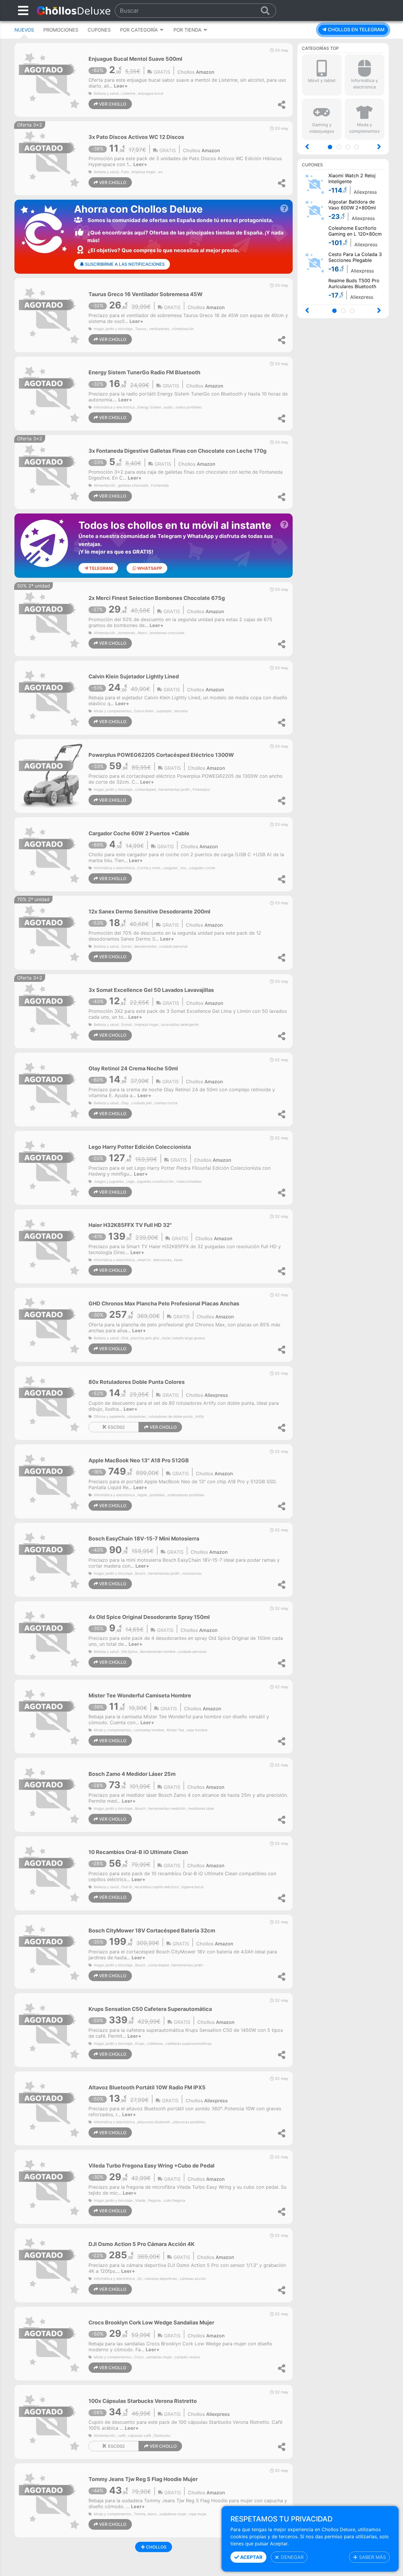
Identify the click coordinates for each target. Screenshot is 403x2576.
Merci (142, 633)
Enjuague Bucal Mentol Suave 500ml (135, 59)
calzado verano (187, 2357)
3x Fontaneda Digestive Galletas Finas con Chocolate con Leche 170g (177, 451)
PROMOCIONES (61, 30)
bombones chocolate (167, 633)
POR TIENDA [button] (188, 30)
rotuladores (137, 1417)
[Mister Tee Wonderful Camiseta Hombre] (51, 1716)
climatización (183, 329)
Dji (140, 2279)
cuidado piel (142, 1103)
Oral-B (127, 1887)
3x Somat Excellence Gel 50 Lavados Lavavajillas (151, 990)
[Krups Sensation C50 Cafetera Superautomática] (51, 2029)
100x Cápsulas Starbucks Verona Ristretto (143, 2401)
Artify (200, 1417)
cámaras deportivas (161, 2279)
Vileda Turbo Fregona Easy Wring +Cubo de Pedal (151, 2166)
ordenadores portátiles (186, 1495)
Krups (140, 2044)
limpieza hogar (144, 172)
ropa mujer (198, 2514)
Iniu (184, 868)
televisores (162, 1260)
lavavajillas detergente (180, 1025)
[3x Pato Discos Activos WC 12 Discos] (51, 158)
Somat (127, 1025)
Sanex (126, 946)
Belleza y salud (106, 93)
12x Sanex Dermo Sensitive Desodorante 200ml (149, 912)
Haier (178, 1260)
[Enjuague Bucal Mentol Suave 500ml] (51, 79)
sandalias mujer (159, 2357)
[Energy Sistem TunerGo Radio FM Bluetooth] (51, 393)
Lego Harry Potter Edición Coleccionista (140, 1147)
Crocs (139, 2357)
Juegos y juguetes (109, 1182)
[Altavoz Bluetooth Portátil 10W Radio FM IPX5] (51, 2108)
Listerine (128, 93)
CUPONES (99, 30)
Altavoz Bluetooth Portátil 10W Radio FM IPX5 (147, 2087)
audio (168, 407)
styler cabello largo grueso (183, 1338)
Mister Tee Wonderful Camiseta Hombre (140, 1695)
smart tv (144, 1260)
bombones (127, 633)
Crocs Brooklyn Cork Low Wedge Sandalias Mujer (151, 2322)
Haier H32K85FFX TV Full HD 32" (130, 1225)
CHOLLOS (156, 2547)
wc (161, 172)
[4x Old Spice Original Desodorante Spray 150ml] (51, 1638)
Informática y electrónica (114, 407)
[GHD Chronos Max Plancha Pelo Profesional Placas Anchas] (51, 1324)
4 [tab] (358, 148)
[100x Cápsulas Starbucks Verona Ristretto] (51, 2421)
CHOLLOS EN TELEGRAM (356, 29)
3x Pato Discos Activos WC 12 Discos (136, 137)
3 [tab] (349, 148)
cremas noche (166, 1103)
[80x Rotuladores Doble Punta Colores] (51, 1402)
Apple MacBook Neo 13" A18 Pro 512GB (139, 1460)
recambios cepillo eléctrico (157, 1887)
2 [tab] (341, 148)
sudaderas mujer (173, 2514)
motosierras (192, 1574)
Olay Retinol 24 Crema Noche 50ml (133, 1068)
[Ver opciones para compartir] (282, 105)
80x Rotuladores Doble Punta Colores (137, 1382)
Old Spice (129, 1652)
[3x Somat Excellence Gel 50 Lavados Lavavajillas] (51, 1011)
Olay (125, 1103)
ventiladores (159, 329)
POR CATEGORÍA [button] (140, 30)
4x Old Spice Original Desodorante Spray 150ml (149, 1617)
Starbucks (162, 2436)
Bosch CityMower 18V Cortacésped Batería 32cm (152, 1931)
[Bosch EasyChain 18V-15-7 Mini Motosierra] (51, 1559)
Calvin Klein (144, 711)
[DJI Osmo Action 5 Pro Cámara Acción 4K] (51, 2265)
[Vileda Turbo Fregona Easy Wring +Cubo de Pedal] (51, 2186)
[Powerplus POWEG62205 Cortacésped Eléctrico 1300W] (51, 775)
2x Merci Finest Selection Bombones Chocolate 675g (157, 598)
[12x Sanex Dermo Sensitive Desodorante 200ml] (51, 932)
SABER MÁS (372, 2557)
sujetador (164, 711)
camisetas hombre (149, 1730)
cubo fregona (174, 2201)
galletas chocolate (133, 485)
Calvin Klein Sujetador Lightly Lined (134, 676)
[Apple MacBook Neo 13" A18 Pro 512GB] (51, 1481)
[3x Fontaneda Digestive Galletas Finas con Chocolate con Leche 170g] (51, 472)
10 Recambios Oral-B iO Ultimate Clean (138, 1852)
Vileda (140, 2201)
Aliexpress (216, 1395)
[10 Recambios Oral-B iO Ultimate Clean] (51, 1873)
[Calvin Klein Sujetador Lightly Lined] (51, 697)
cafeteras (155, 2044)
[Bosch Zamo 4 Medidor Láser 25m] (51, 1794)
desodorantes (145, 946)
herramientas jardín (174, 790)
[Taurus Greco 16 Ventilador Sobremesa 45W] (51, 315)
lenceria (181, 711)
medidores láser (201, 1809)
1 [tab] (332, 148)
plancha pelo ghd (145, 1338)
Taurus (141, 329)
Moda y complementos (113, 711)
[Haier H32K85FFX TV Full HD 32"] (51, 1246)
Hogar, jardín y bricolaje (113, 329)
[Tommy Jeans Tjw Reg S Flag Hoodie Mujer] (51, 2500)
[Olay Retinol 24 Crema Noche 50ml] (51, 1089)
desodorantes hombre (158, 1652)
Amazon (205, 72)
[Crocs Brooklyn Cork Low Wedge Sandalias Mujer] (51, 2343)
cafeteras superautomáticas (189, 2044)
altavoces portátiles (189, 2122)
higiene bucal (193, 1887)
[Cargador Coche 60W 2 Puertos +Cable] (51, 854)
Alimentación (105, 485)
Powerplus (201, 790)
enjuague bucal (151, 93)
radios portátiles (189, 407)
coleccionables (189, 1182)
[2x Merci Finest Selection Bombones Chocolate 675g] (51, 619)
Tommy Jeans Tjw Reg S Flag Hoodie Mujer (143, 2479)
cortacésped (145, 790)
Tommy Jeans (145, 2514)
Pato (125, 172)
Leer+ (121, 86)
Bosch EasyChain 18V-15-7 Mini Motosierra (144, 1539)
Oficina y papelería (109, 1417)
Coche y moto (149, 868)
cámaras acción (193, 2279)
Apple (142, 1495)
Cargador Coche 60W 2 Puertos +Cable (139, 833)
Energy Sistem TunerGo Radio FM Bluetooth (144, 372)
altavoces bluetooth (154, 2122)
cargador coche (202, 868)
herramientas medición (167, 1809)
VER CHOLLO (112, 104)
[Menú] (23, 10)
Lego (130, 1182)
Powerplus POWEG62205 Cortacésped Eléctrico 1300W (161, 755)
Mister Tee (175, 1730)
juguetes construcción (155, 1182)
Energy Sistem (149, 407)
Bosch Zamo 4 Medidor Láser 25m (132, 1774)
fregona (154, 2201)
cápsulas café (140, 2436)
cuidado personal (173, 946)
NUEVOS (24, 30)
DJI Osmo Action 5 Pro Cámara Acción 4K (141, 2244)
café (122, 2436)
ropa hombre (197, 1730)
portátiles (157, 1495)
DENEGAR (291, 2557)
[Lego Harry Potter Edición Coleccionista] (51, 1167)
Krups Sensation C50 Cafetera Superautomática (150, 2009)
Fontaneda (160, 485)
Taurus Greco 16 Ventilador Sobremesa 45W (146, 294)
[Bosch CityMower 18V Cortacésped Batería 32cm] (51, 1951)
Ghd (125, 1338)
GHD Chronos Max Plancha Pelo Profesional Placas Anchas (164, 1303)
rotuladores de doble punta (171, 1417)
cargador (171, 868)
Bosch (140, 1574)
